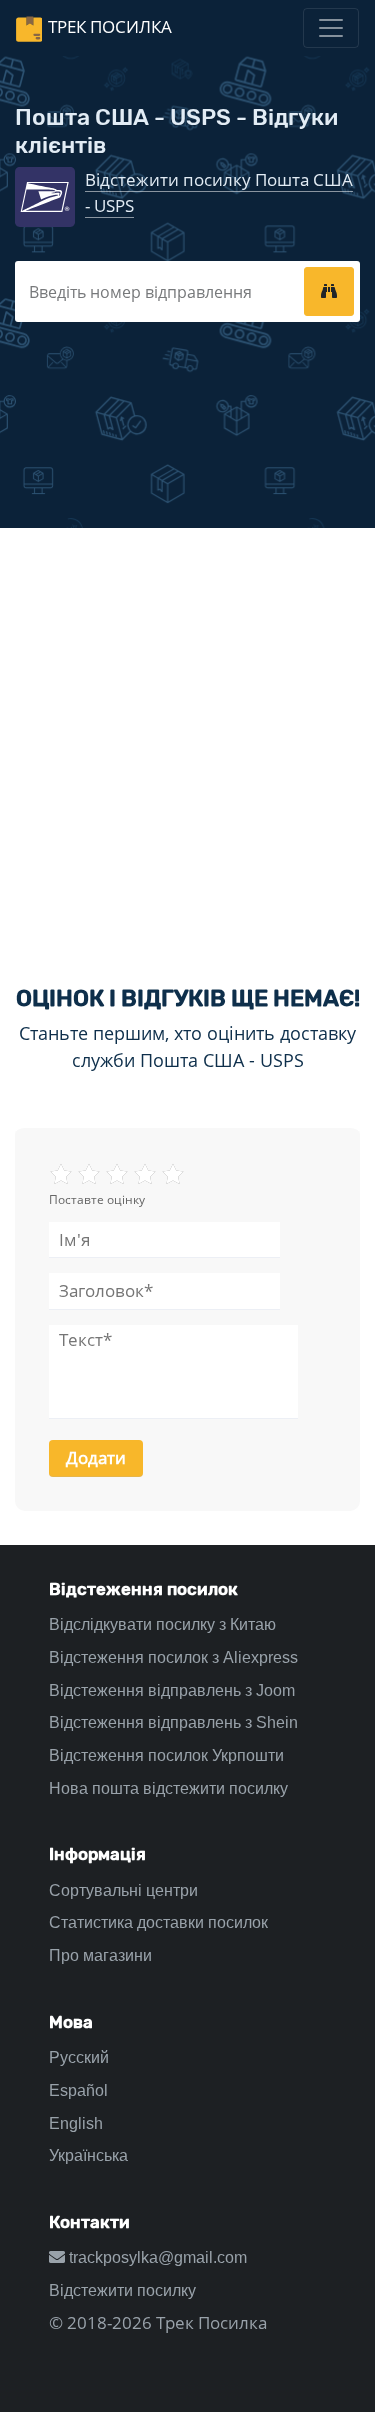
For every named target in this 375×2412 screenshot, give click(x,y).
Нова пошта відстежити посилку (168, 1788)
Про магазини (100, 1955)
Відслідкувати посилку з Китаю (162, 1624)
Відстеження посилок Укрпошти (166, 1755)
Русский (79, 2057)
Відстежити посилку (122, 2290)
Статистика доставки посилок (158, 1922)
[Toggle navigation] (331, 28)
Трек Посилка (110, 26)
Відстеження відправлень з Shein (173, 1722)
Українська (88, 2155)
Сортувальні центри (123, 1890)
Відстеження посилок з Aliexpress (173, 1657)
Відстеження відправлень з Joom (172, 1690)
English (76, 2123)
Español (78, 2090)
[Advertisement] (187, 739)
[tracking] (329, 291)
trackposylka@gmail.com (156, 2257)
